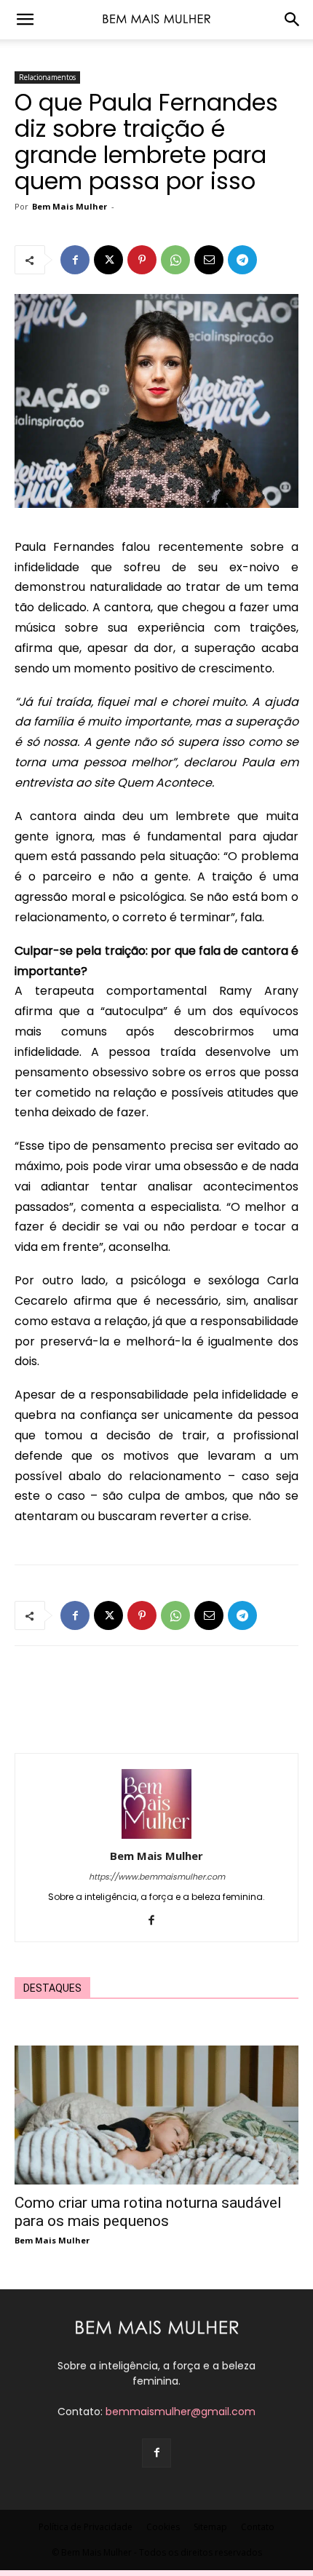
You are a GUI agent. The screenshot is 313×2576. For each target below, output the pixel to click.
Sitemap (210, 2527)
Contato (258, 2527)
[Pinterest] (142, 260)
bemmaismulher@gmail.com (181, 2412)
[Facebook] (75, 260)
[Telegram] (242, 260)
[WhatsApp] (175, 260)
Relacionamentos (47, 77)
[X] (108, 260)
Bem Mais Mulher (70, 206)
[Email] (209, 260)
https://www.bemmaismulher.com (157, 1877)
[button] (25, 20)
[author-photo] (156, 1835)
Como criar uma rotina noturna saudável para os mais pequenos (148, 2212)
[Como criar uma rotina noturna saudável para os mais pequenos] (156, 2115)
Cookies (163, 2527)
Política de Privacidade (86, 2527)
